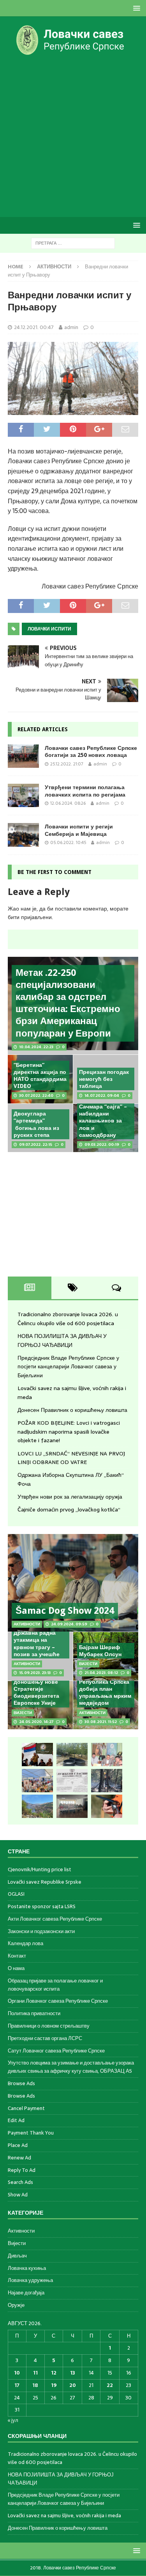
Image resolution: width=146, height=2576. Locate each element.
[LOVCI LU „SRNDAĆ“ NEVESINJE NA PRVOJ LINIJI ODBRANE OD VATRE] (37, 1806)
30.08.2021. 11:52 (101, 1722)
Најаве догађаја (26, 2293)
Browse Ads (21, 2083)
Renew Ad (19, 2158)
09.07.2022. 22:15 (36, 1144)
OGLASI (16, 1894)
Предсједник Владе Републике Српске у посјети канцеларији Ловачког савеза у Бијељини (68, 1367)
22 (110, 2385)
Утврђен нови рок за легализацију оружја (70, 1497)
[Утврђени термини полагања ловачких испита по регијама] (23, 795)
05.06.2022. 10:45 (68, 842)
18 (35, 2385)
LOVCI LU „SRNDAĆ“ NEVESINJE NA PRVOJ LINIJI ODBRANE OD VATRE (71, 1458)
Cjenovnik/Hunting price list (40, 1870)
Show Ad (18, 2195)
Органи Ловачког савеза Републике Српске (58, 2001)
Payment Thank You (31, 2133)
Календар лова (26, 1943)
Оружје (16, 2305)
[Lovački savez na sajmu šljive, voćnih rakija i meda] (37, 1781)
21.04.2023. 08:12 (101, 1673)
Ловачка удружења (30, 2280)
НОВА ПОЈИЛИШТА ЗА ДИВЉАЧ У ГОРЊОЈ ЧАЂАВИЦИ (62, 1340)
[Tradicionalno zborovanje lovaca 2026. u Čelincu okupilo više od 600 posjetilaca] (37, 1755)
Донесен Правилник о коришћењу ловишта (72, 1410)
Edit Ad (16, 2120)
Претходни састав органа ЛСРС (45, 2038)
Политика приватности (34, 2013)
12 (54, 2373)
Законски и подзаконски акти (41, 1931)
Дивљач (17, 2256)
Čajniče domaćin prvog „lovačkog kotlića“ (69, 1510)
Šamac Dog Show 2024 (65, 1611)
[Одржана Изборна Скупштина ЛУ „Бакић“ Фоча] (72, 1806)
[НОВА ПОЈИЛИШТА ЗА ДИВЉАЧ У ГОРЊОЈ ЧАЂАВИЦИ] (72, 1755)
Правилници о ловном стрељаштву (49, 2026)
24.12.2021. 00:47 (34, 327)
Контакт (17, 1956)
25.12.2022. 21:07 (67, 764)
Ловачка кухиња (27, 2268)
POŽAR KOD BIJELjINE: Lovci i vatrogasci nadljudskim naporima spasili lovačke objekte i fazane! (69, 1432)
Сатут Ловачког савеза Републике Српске (56, 2051)
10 (17, 2373)
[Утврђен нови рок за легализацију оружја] (107, 1806)
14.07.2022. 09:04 (102, 1095)
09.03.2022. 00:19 (102, 1144)
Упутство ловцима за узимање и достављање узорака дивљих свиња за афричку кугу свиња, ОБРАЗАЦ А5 (71, 2067)
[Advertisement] (73, 136)
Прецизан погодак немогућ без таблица (104, 1079)
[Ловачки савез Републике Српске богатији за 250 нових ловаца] (23, 756)
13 (73, 2373)
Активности (21, 2231)
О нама (16, 1968)
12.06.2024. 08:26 (68, 803)
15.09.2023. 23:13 (35, 1673)
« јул (13, 2420)
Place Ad (18, 2145)
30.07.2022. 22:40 (36, 1095)
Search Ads (20, 2182)
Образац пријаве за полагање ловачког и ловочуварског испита (55, 1985)
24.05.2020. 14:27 (36, 1722)
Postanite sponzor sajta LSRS (42, 1906)
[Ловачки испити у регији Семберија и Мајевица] (23, 835)
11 (35, 2373)
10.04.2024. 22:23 (36, 1047)
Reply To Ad (22, 2170)
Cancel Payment (26, 2108)
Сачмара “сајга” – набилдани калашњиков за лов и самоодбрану (103, 1121)
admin (71, 327)
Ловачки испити (49, 629)
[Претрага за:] (73, 243)
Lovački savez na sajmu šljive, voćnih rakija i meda (64, 2516)
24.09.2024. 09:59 (69, 1624)
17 (17, 2385)
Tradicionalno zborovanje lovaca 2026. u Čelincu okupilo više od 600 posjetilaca (68, 1319)
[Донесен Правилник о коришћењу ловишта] (72, 1781)
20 (73, 2385)
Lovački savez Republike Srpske (45, 1882)
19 (54, 2385)
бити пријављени (30, 917)
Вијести (17, 2243)
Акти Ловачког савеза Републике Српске (55, 1919)
